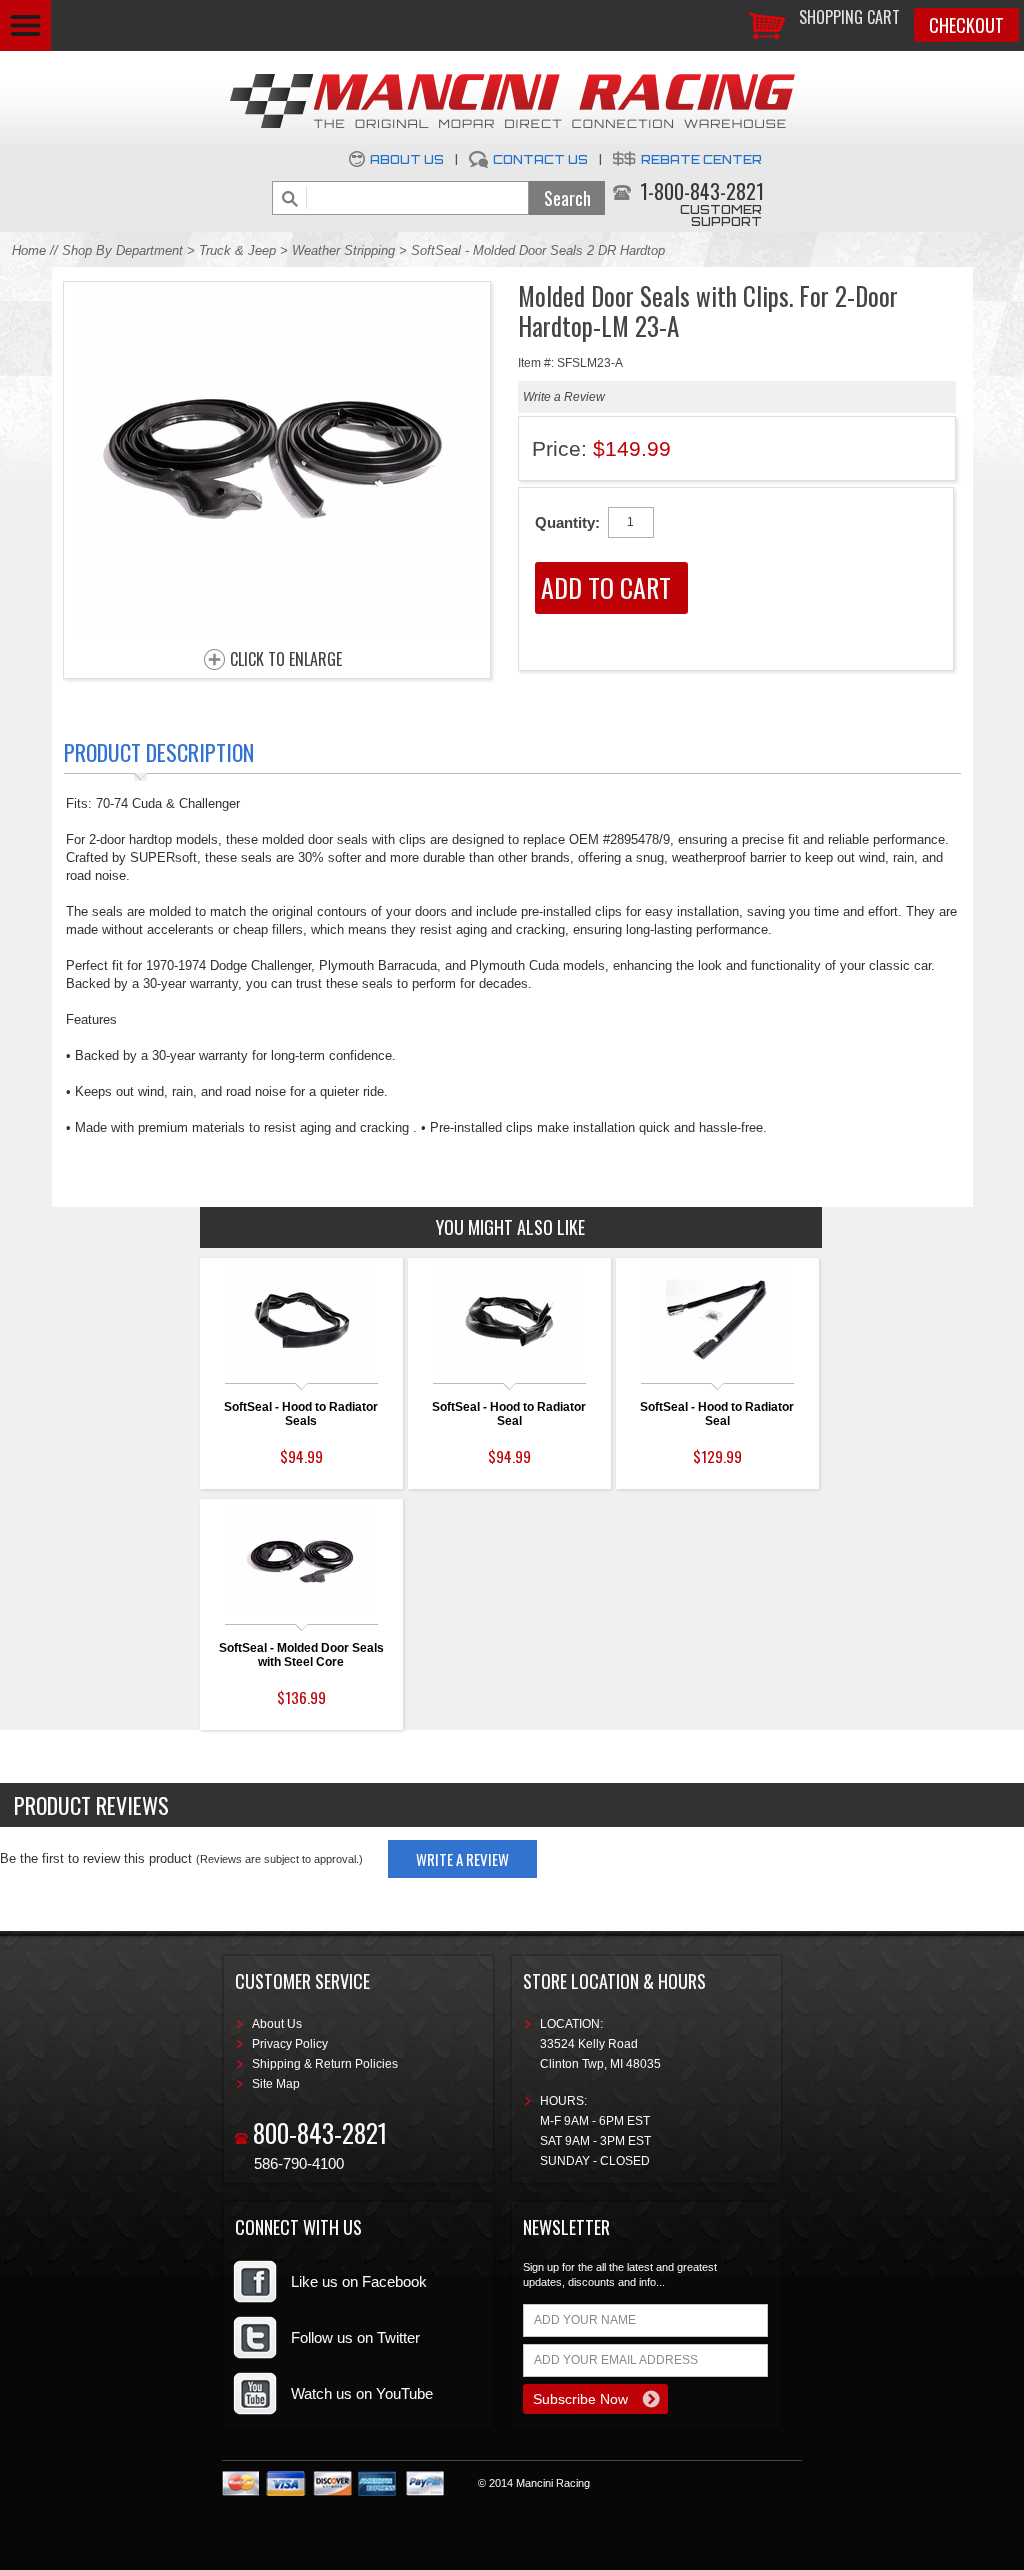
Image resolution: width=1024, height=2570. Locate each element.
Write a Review (564, 397)
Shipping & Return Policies (325, 2064)
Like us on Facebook (359, 2281)
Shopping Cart (849, 17)
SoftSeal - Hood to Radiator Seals (301, 1414)
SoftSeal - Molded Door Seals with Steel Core (301, 1655)
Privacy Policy (290, 2044)
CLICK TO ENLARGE (286, 660)
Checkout (966, 25)
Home (29, 250)
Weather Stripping (343, 250)
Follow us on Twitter (355, 2337)
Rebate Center (701, 159)
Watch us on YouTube (362, 2393)
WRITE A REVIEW (462, 1859)
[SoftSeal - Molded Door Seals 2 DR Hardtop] (277, 630)
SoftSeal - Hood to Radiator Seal (509, 1414)
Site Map (276, 2084)
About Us (407, 159)
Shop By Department (122, 250)
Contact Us (540, 159)
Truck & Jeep (237, 250)
